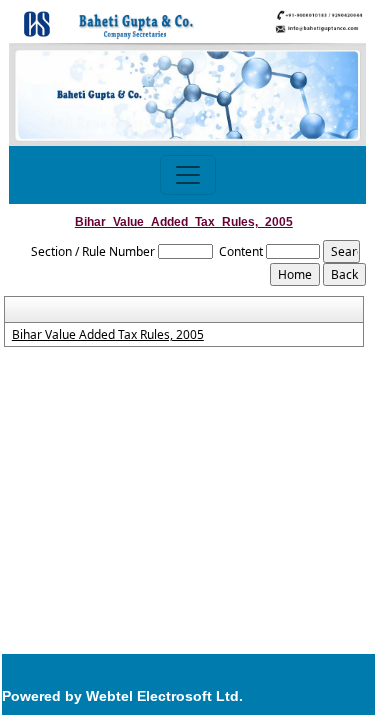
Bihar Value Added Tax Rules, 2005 (108, 335)
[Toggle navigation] (188, 175)
